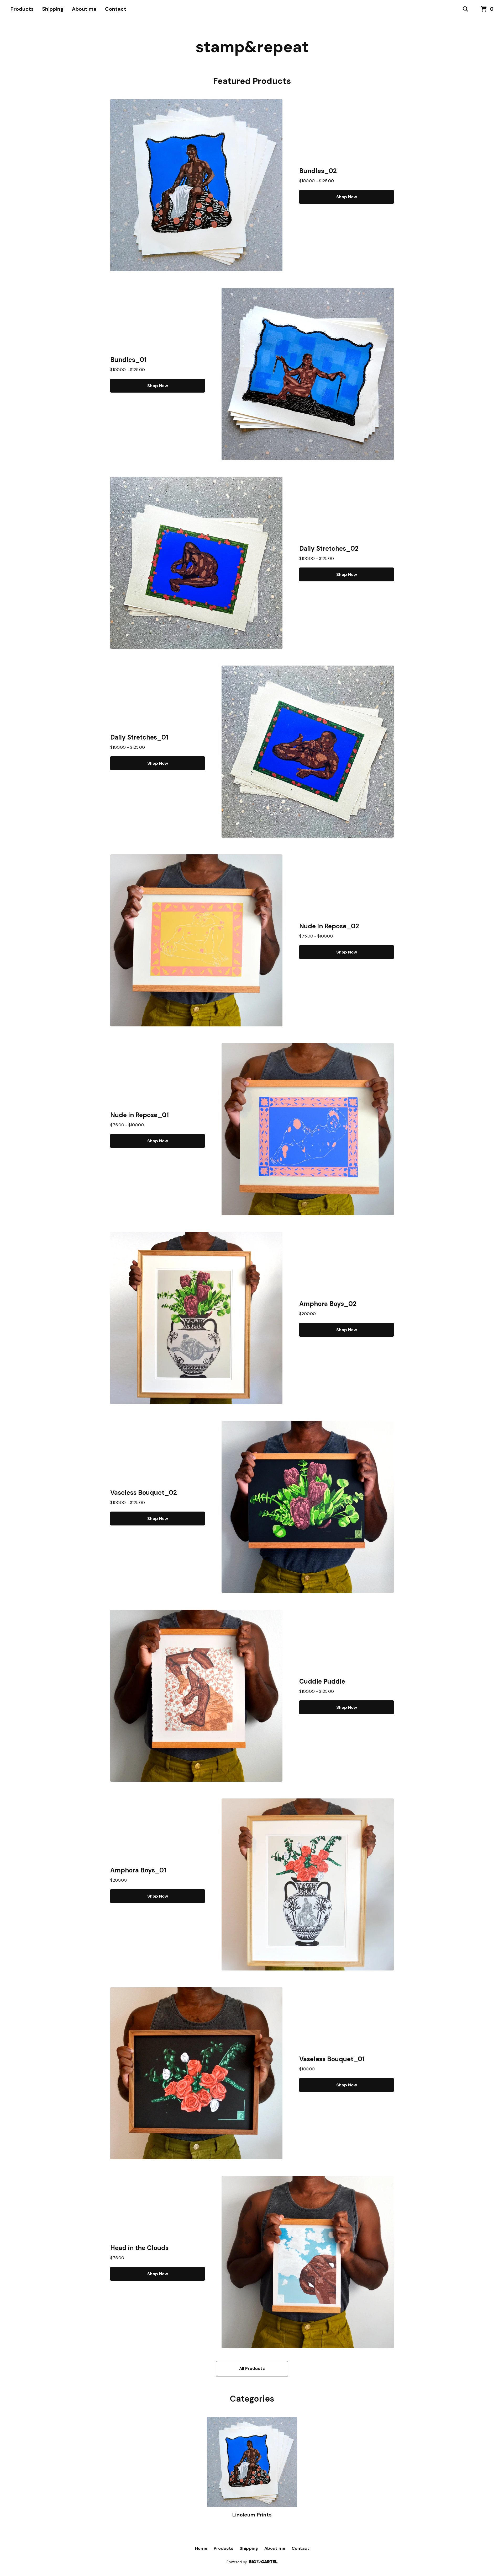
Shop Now (347, 197)
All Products (252, 2368)
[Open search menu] (465, 9)
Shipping (53, 9)
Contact (116, 9)
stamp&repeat (252, 47)
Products (22, 9)
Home (201, 2548)
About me (84, 9)
